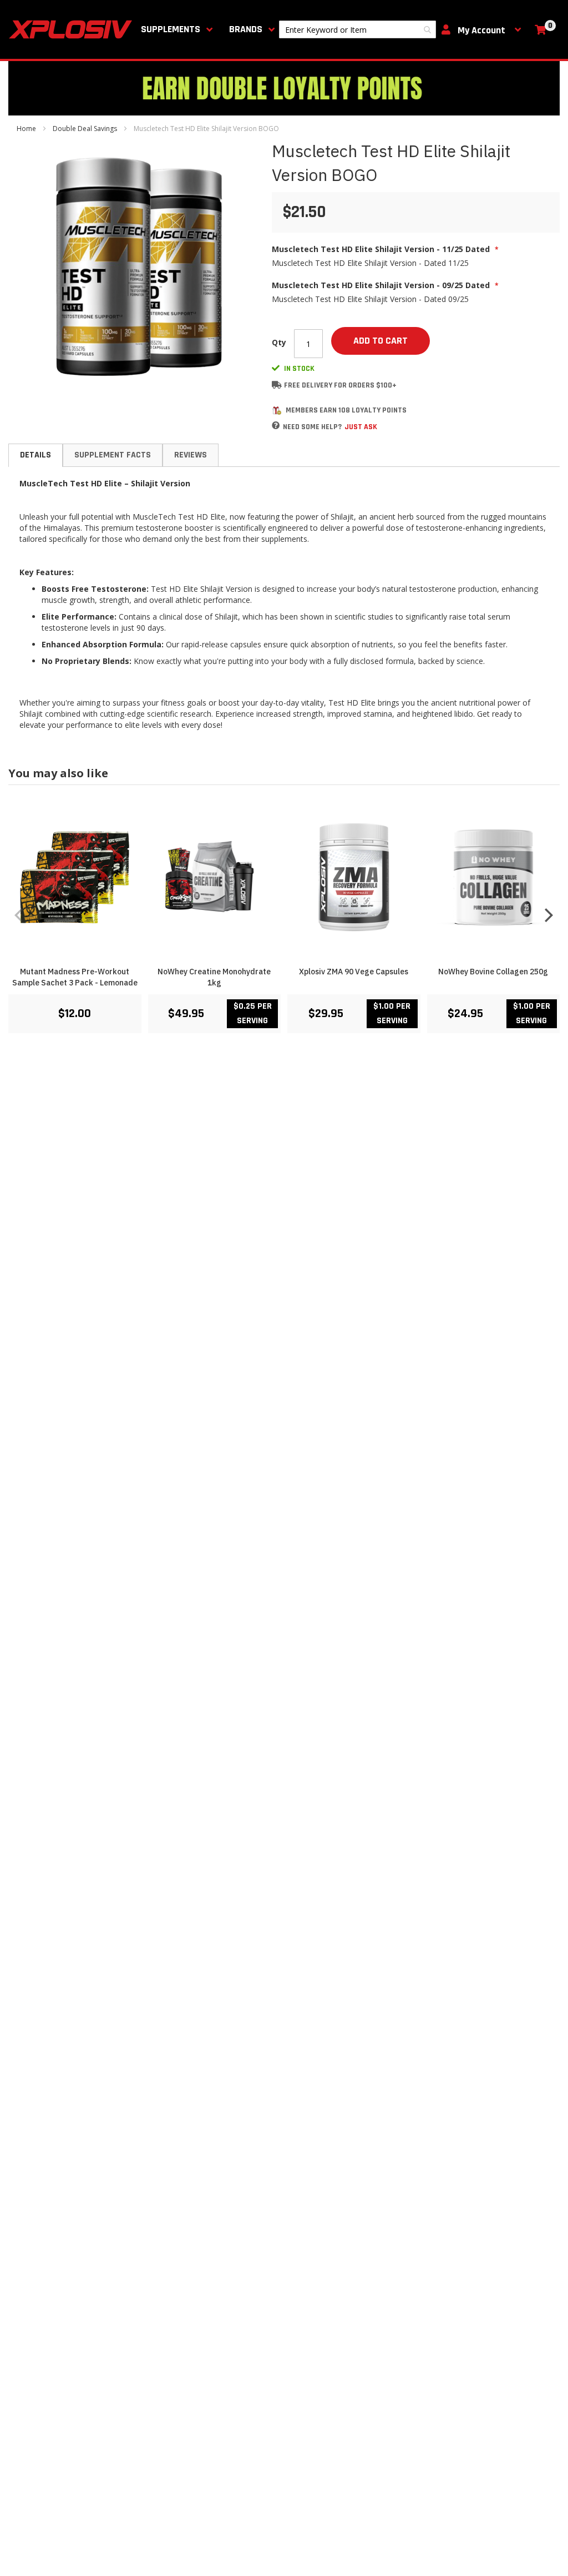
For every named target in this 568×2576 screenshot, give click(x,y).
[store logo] (73, 29)
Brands (246, 29)
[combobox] (357, 29)
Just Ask (361, 427)
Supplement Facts (113, 455)
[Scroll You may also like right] (549, 915)
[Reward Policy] (277, 411)
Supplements (171, 29)
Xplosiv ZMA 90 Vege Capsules (354, 972)
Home (26, 129)
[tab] (35, 455)
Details (35, 455)
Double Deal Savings (85, 129)
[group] (284, 914)
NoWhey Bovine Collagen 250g (493, 972)
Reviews (191, 455)
